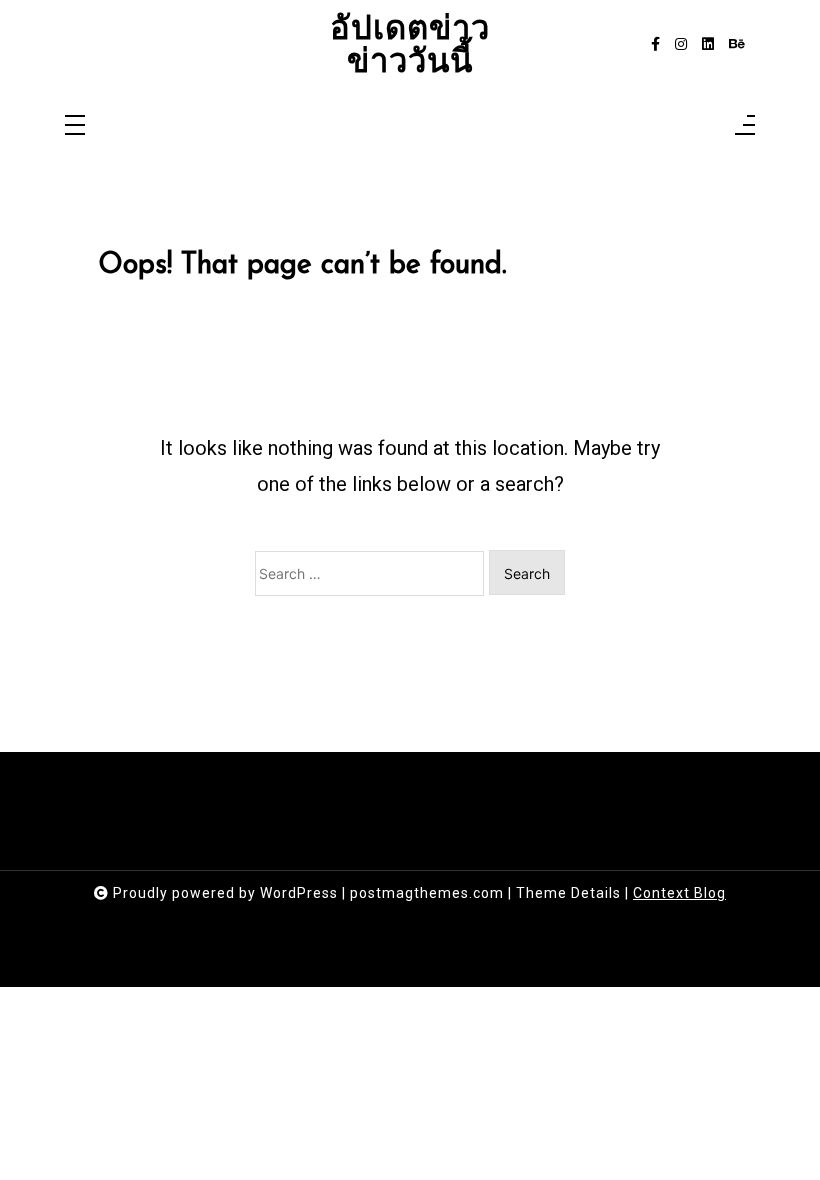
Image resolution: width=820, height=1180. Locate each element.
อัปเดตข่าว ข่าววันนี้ (410, 45)
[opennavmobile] (745, 126)
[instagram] (681, 44)
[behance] (737, 44)
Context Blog (679, 893)
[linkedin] (708, 44)
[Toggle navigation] (75, 126)
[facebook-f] (655, 44)
